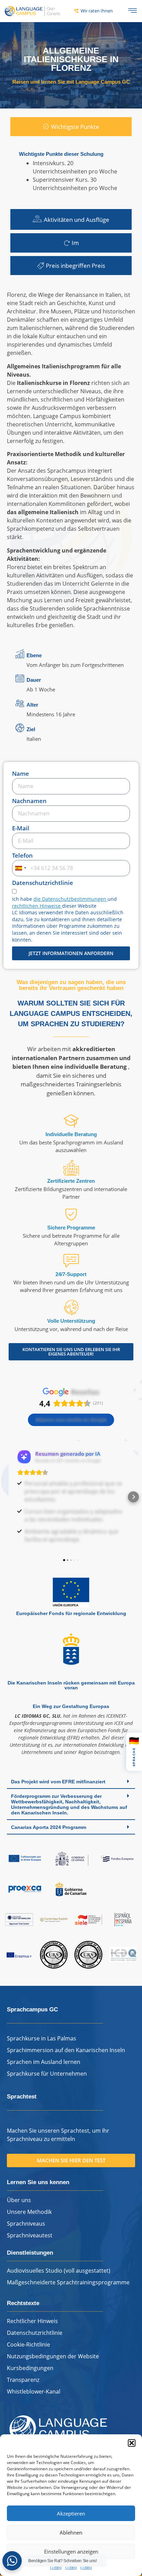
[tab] (71, 127)
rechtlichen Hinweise (37, 906)
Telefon (22, 856)
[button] (132, 2443)
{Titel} (56, 2567)
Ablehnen (71, 2532)
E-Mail (21, 829)
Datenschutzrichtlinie (43, 883)
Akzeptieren (71, 2513)
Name (21, 774)
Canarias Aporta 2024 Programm (49, 1835)
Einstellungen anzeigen (71, 2551)
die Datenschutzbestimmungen (70, 899)
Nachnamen (29, 801)
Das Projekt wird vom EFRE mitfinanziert (58, 1790)
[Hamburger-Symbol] (133, 11)
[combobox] (20, 868)
